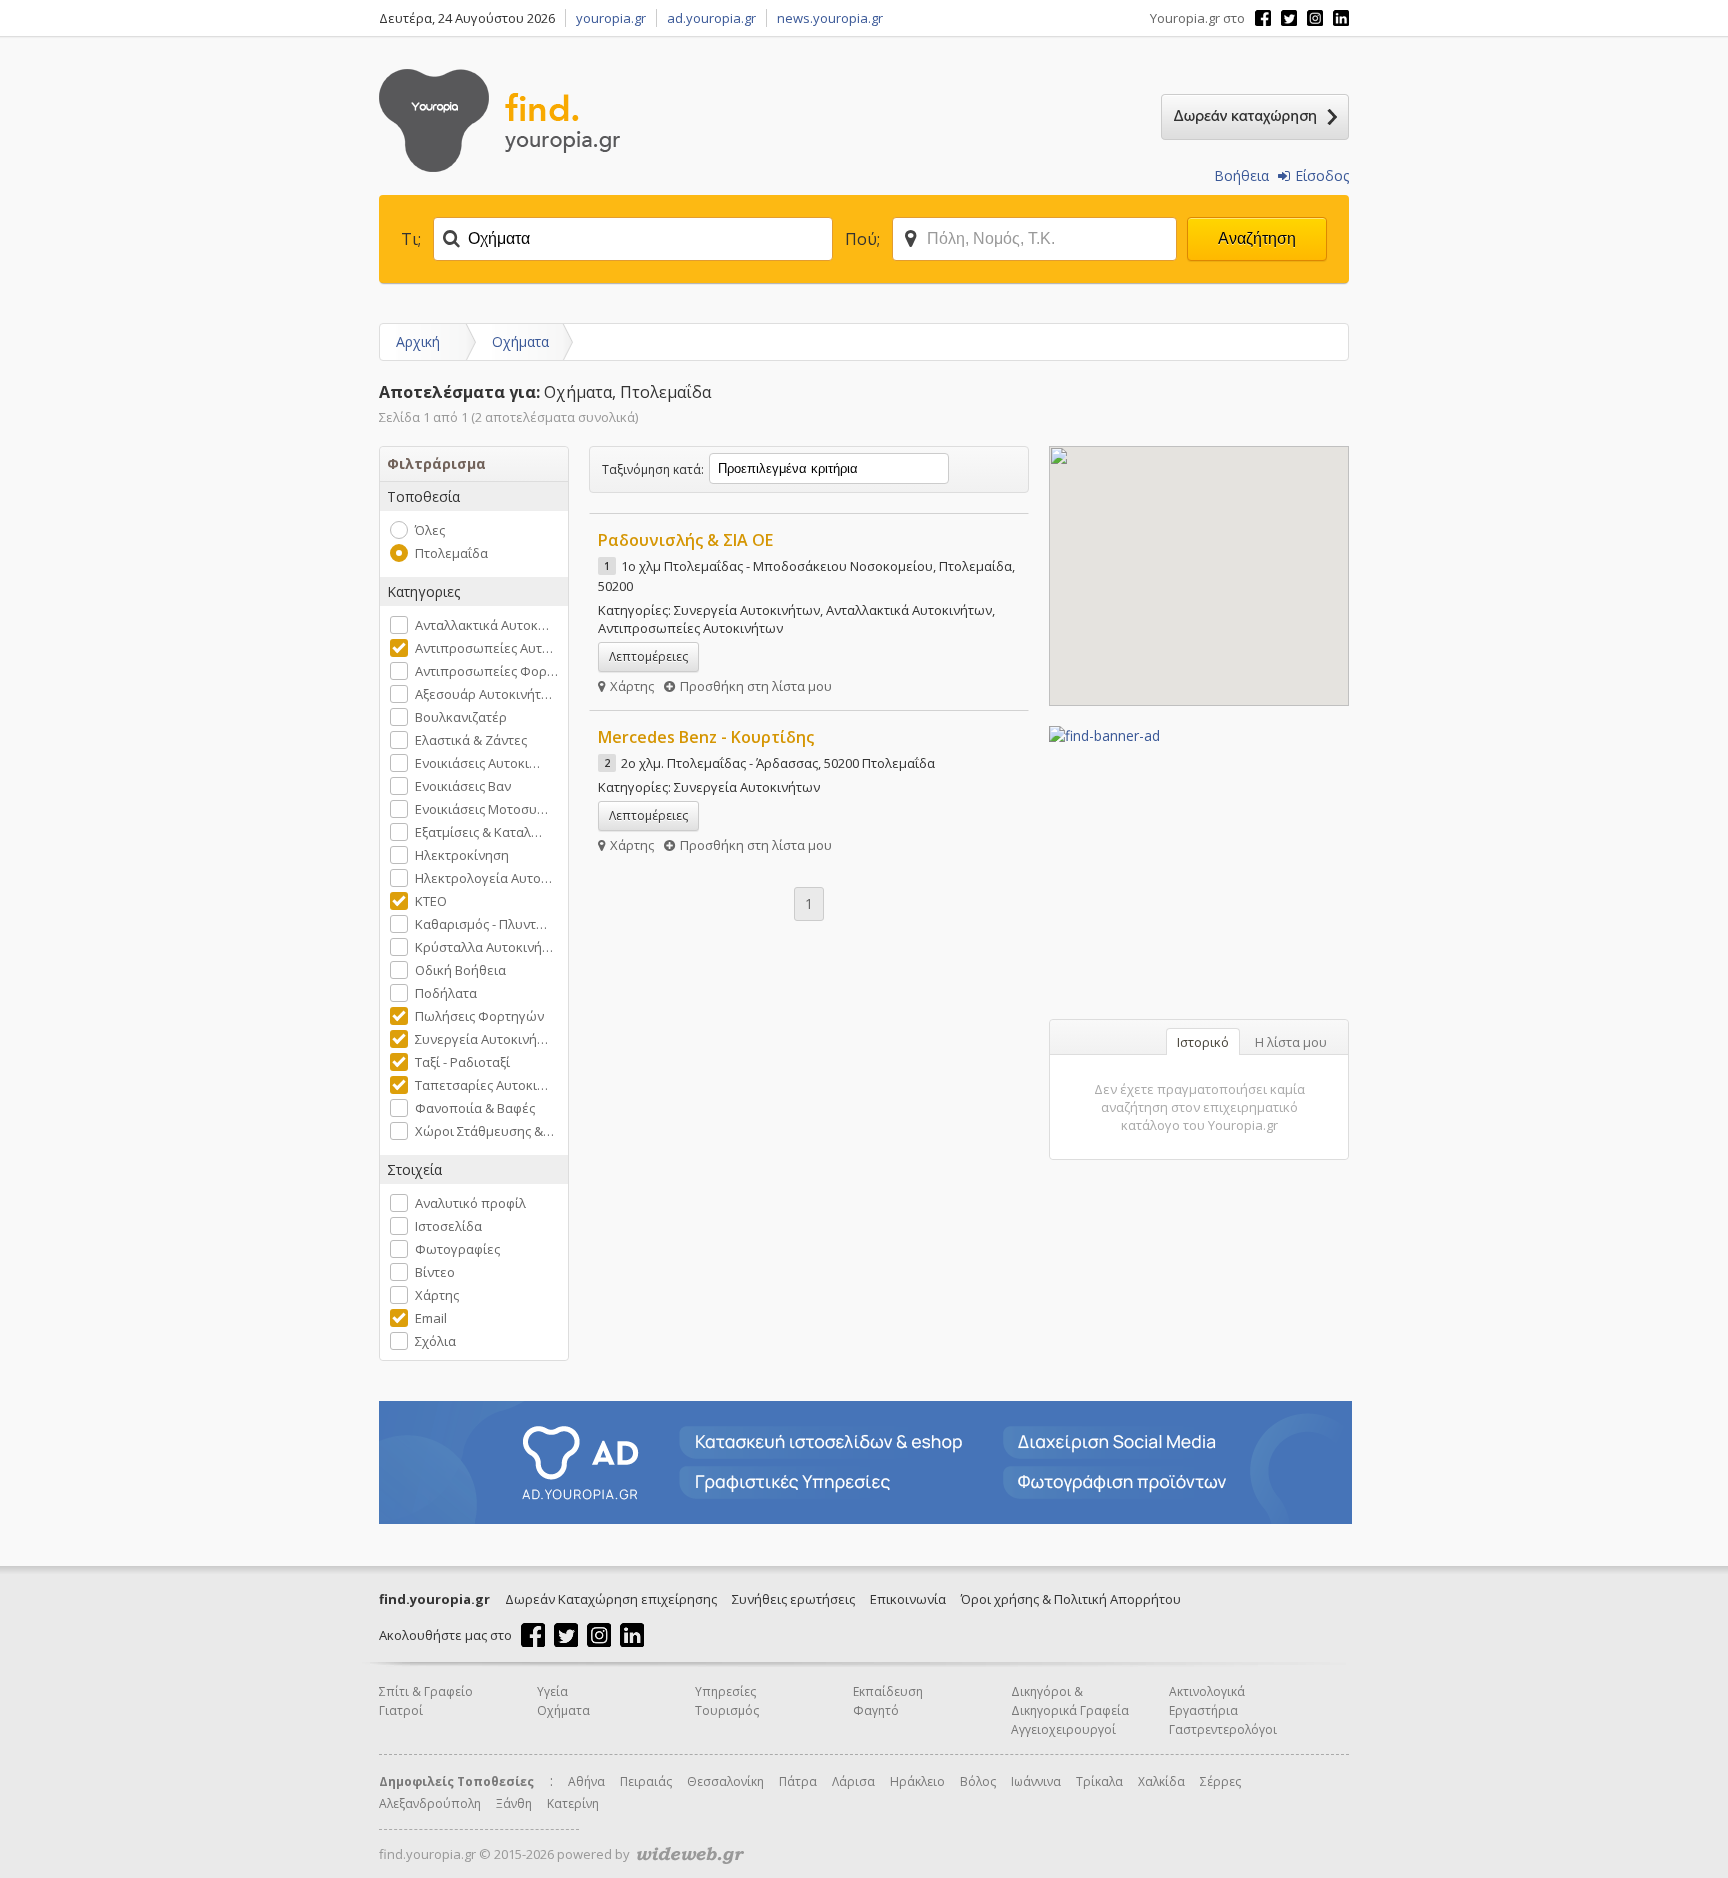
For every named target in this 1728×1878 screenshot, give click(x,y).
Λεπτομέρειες (648, 656)
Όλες (430, 530)
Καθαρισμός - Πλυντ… (481, 924)
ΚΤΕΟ (431, 901)
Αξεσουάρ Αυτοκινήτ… (483, 694)
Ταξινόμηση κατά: (653, 469)
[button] (1216, 486)
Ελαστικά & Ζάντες (471, 740)
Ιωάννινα (1036, 1781)
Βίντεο (435, 1272)
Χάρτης (437, 1295)
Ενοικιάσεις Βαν (463, 786)
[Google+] (1315, 18)
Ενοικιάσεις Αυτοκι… (477, 763)
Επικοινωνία (908, 1599)
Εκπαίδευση (888, 1691)
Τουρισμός (727, 1710)
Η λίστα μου (1291, 1042)
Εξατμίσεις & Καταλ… (478, 832)
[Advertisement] (1199, 870)
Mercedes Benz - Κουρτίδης (706, 737)
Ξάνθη (514, 1803)
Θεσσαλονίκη (725, 1781)
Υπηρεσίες (725, 1691)
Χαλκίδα (1161, 1781)
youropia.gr (611, 18)
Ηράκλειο (917, 1781)
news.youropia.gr (830, 18)
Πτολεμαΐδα (451, 553)
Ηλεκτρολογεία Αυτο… (483, 878)
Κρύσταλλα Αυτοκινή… (484, 947)
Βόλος (978, 1781)
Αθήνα (586, 1781)
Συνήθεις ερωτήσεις (793, 1599)
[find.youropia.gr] (499, 166)
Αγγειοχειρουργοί (1063, 1729)
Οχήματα (520, 341)
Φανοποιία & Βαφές (475, 1108)
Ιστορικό (1203, 1042)
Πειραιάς (646, 1781)
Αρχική (418, 341)
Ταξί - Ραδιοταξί (462, 1062)
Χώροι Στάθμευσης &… (484, 1131)
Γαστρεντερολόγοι (1223, 1729)
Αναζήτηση (1257, 238)
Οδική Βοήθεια (460, 970)
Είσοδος (1322, 175)
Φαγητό (876, 1710)
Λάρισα (853, 1781)
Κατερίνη (573, 1803)
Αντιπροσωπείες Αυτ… (484, 648)
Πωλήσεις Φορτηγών (479, 1016)
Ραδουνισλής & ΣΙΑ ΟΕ (685, 540)
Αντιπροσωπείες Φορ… (486, 671)
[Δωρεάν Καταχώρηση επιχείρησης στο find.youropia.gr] (1255, 117)
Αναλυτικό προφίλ (470, 1203)
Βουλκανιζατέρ (461, 717)
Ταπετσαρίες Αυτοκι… (481, 1085)
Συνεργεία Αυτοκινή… (481, 1039)
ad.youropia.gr (711, 18)
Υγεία (552, 1691)
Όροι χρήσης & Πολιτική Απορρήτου (1071, 1599)
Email (431, 1318)
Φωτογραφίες (457, 1249)
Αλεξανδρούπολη (430, 1803)
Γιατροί (401, 1710)
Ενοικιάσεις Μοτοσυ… (481, 809)
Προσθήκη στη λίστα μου (756, 686)
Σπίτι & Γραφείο (426, 1691)
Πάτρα (798, 1781)
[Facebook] (1263, 18)
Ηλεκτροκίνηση (462, 855)
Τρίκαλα (1099, 1781)
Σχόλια (435, 1341)
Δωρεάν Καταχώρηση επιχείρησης (611, 1599)
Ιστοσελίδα (448, 1226)
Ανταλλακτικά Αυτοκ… (482, 625)
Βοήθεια (1241, 175)
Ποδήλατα (446, 993)
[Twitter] (1289, 18)
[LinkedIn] (1341, 18)
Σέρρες (1220, 1781)
